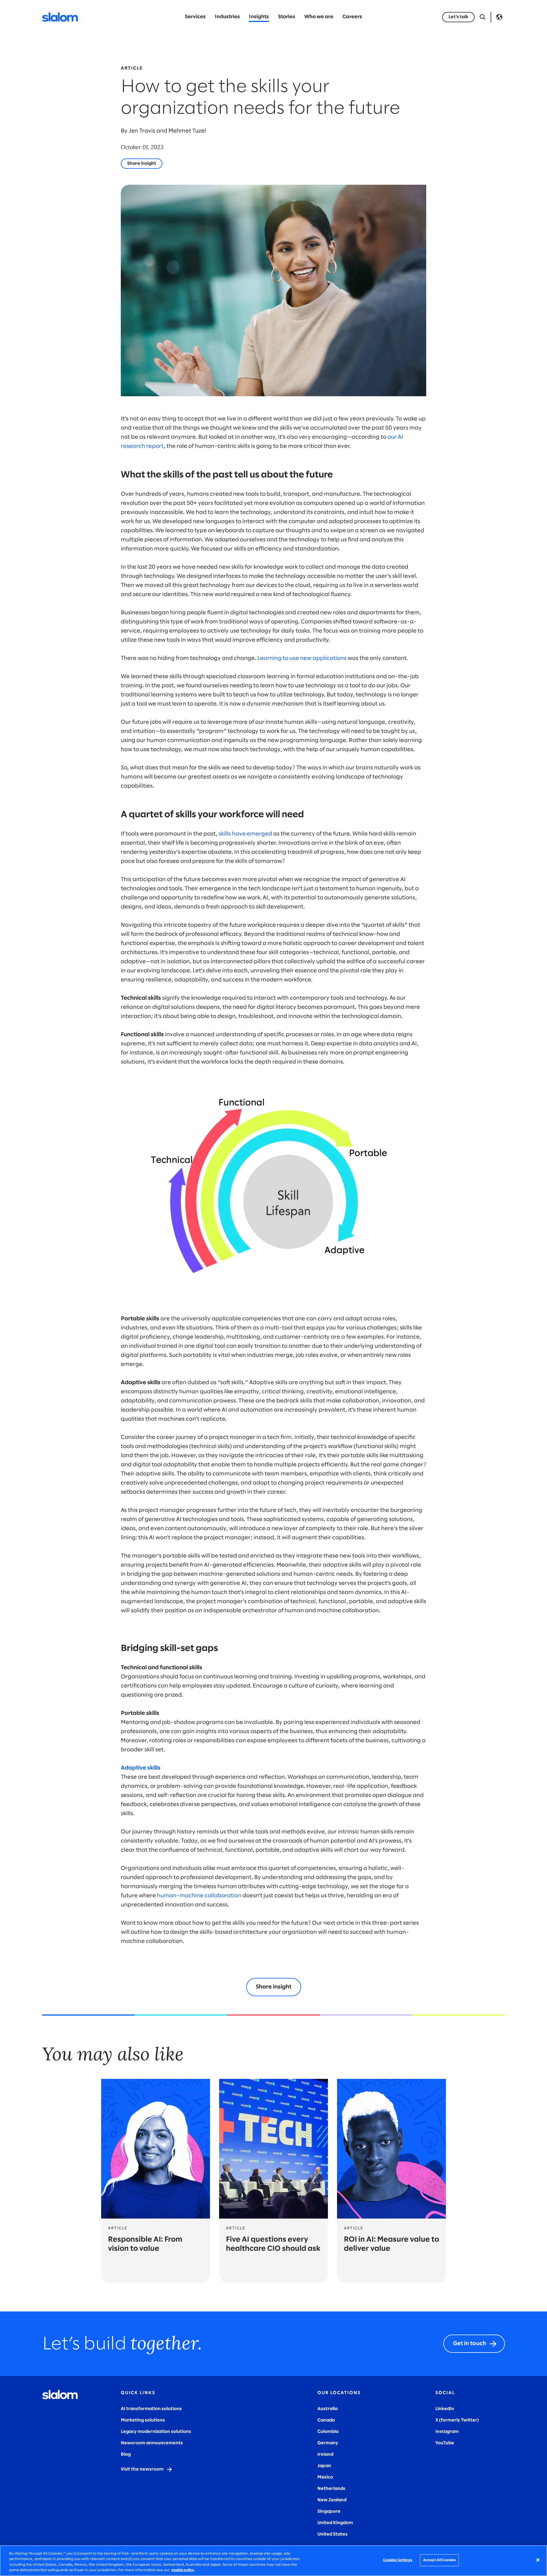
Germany (328, 2443)
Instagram (447, 2432)
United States (332, 2534)
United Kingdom (335, 2523)
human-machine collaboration (199, 1896)
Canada (326, 2420)
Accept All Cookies (439, 2560)
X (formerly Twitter (456, 2420)
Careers (352, 17)
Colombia (328, 2432)
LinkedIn (445, 2409)
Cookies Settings (398, 2560)
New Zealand (332, 2500)
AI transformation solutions (151, 2409)
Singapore (329, 2511)
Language (499, 17)
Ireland (325, 2454)
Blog (126, 2454)
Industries (227, 17)
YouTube (445, 2443)
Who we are (319, 17)
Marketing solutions (143, 2420)
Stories (287, 17)
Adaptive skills (141, 1768)
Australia (327, 2409)
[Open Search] (483, 17)
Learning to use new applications (302, 658)
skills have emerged (245, 834)
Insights (259, 17)
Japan (324, 2466)
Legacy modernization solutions (156, 2432)
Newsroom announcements (152, 2443)
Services (195, 17)
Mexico (325, 2477)
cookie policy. (183, 2570)
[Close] (538, 2560)
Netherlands (331, 2489)
